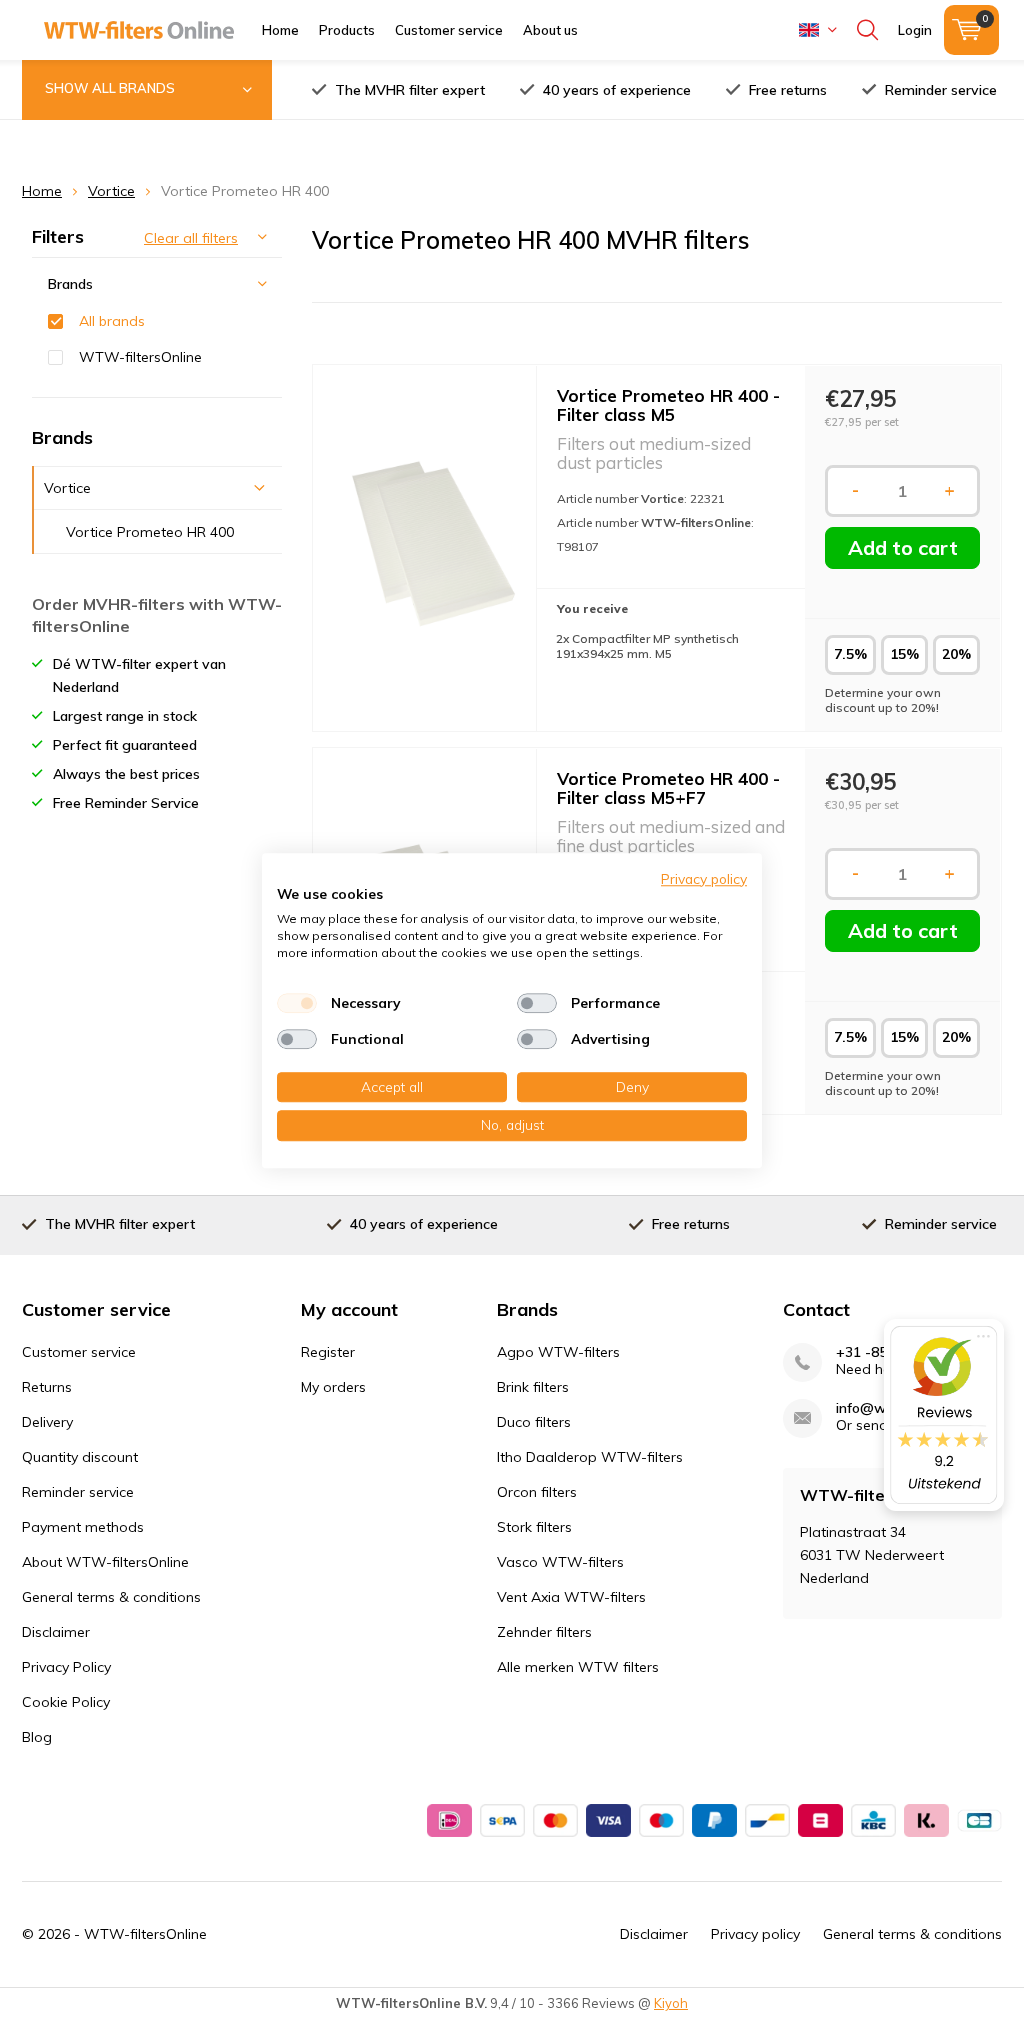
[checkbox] (297, 1003)
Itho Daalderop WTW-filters (590, 1457)
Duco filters (534, 1422)
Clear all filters (191, 238)
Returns (47, 1387)
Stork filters (534, 1527)
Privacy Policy (66, 1667)
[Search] (867, 30)
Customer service (449, 30)
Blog (37, 1737)
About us (550, 30)
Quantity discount (80, 1457)
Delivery (47, 1422)
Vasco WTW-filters (560, 1562)
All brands (112, 321)
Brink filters (533, 1387)
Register (328, 1352)
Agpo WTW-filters (558, 1352)
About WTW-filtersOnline (105, 1562)
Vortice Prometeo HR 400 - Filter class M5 (668, 405)
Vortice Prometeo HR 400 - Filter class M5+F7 (668, 788)
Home (280, 30)
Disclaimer (56, 1632)
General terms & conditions (111, 1597)
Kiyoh (671, 2003)
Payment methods (83, 1527)
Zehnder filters (544, 1632)
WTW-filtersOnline (140, 357)
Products (347, 30)
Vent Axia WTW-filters (571, 1597)
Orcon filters (537, 1492)
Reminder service (941, 90)
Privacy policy (755, 1934)
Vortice (111, 191)
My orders (333, 1387)
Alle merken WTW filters (578, 1667)
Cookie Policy (66, 1702)
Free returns (788, 90)
